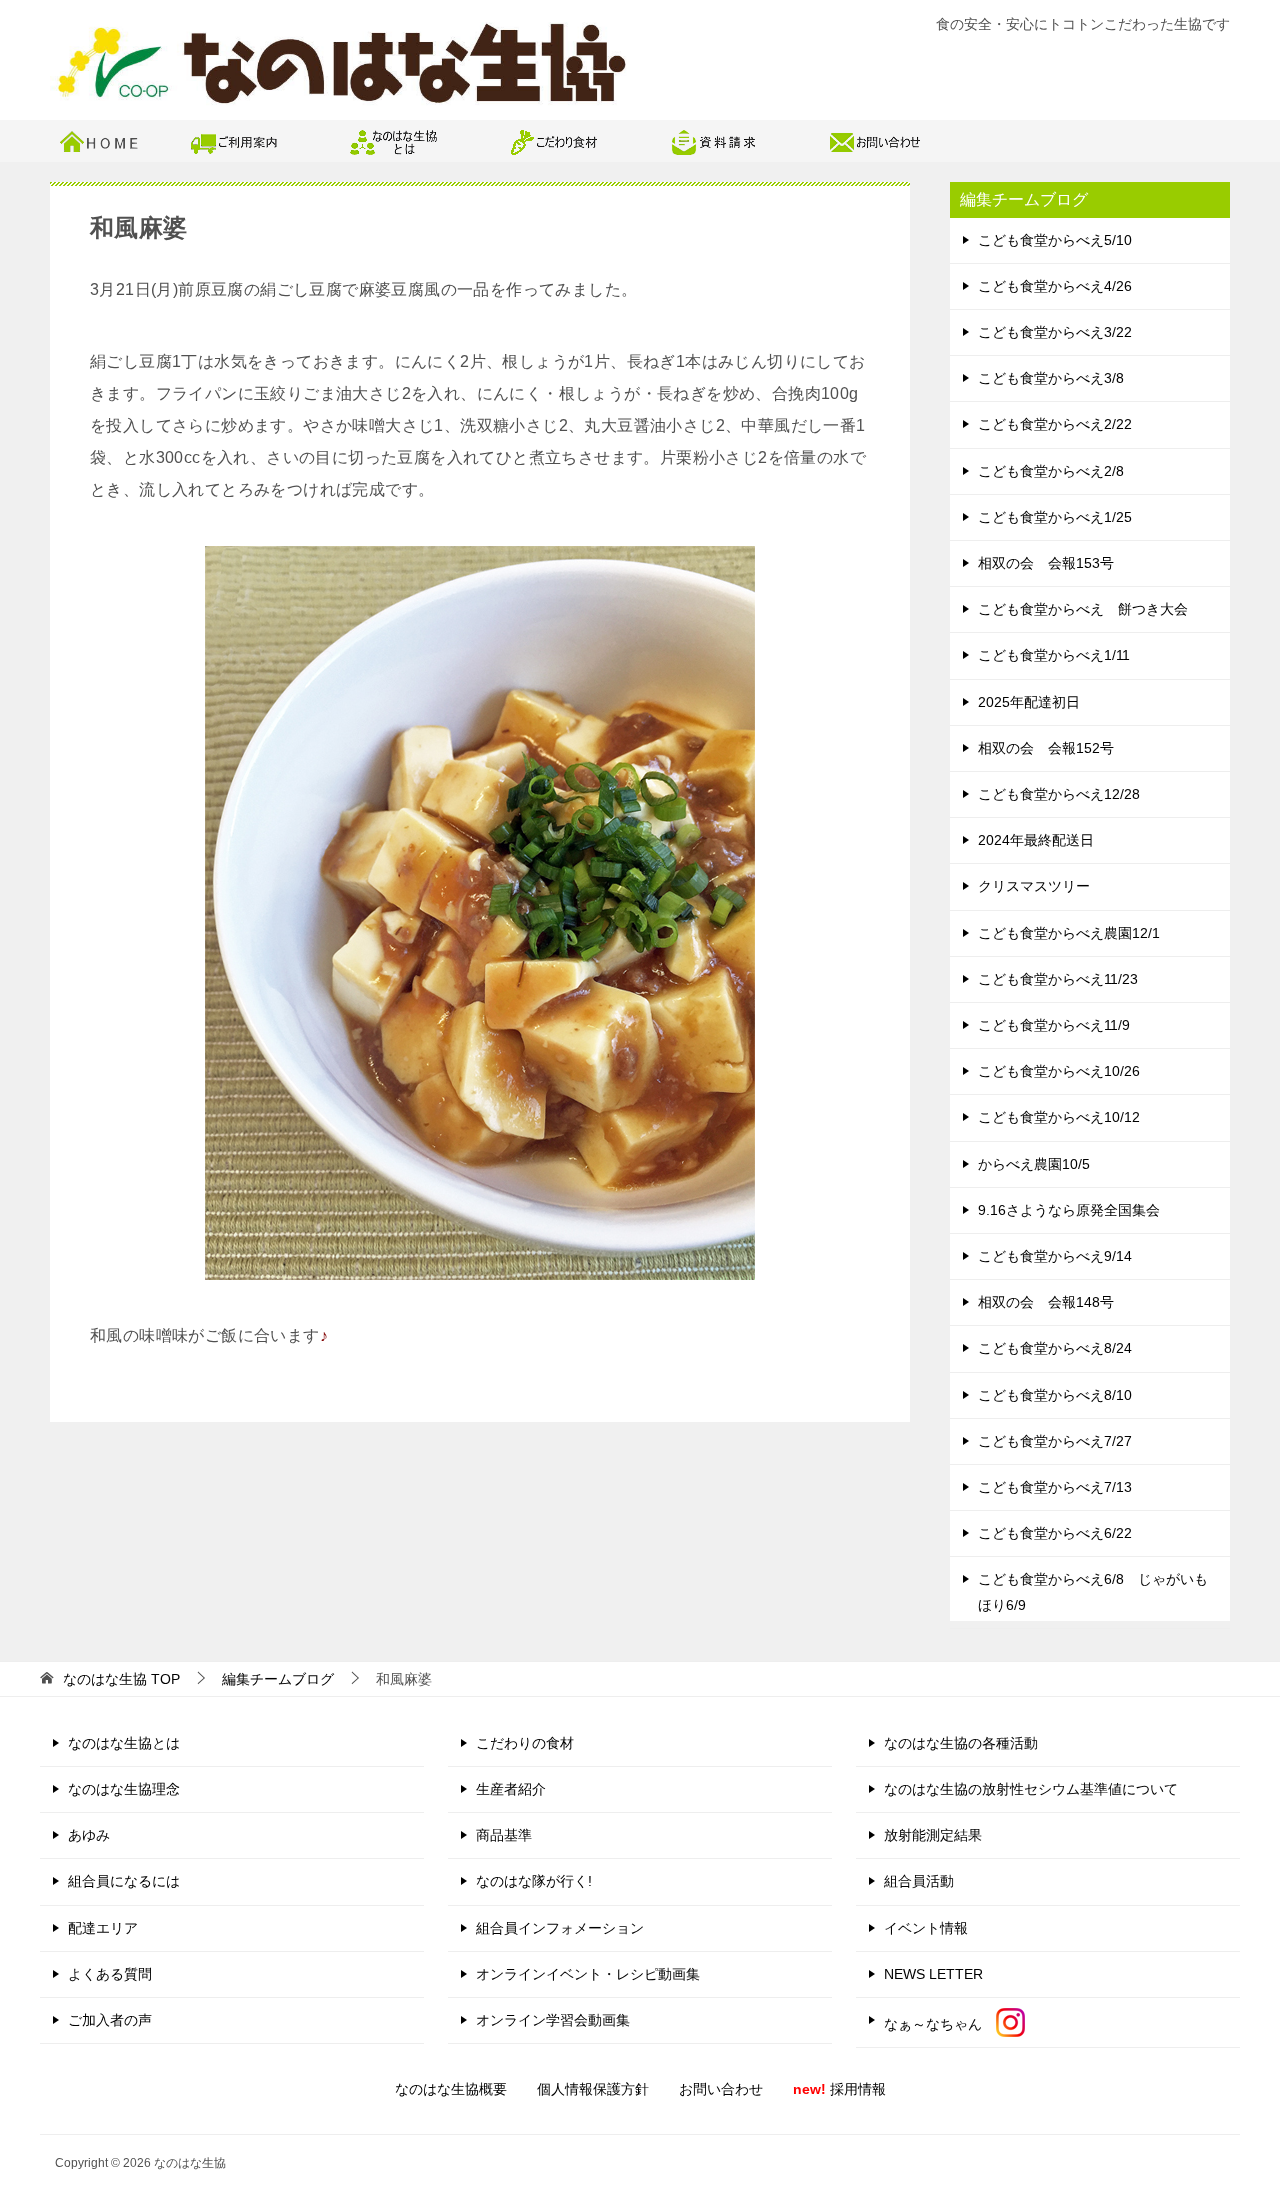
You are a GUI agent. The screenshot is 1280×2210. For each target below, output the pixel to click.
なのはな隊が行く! (534, 1881)
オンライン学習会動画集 (553, 2020)
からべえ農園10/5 (1034, 1164)
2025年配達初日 (1029, 702)
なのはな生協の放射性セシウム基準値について (1031, 1789)
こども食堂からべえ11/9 (1054, 1025)
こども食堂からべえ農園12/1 (1069, 933)
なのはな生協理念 (124, 1789)
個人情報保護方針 (593, 2089)
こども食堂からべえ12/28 (1059, 794)
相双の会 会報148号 (1046, 1302)
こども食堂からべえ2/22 (1055, 424)
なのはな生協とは (124, 1743)
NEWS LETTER (933, 1974)
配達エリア (103, 1928)
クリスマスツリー (1034, 886)
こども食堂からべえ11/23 (1058, 979)
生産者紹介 (511, 1789)
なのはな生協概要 (451, 2089)
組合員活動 (919, 1881)
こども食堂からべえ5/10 (1055, 240)
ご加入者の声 (110, 2020)
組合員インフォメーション (560, 1928)
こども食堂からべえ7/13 (1055, 1487)
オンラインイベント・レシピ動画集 (588, 1974)
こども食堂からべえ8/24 (1055, 1348)
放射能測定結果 (933, 1835)
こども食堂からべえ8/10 (1055, 1395)
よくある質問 (110, 1974)
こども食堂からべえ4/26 (1055, 286)
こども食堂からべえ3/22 (1055, 332)
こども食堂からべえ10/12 (1059, 1117)
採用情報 (839, 2089)
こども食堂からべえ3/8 (1051, 378)
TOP (121, 1679)
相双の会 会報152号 (1046, 748)
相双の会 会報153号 (1046, 563)
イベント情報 (926, 1928)
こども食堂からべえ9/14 (1055, 1256)
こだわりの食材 (525, 1743)
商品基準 (504, 1835)
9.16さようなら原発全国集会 (1069, 1210)
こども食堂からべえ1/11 (1054, 655)
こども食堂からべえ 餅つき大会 (1083, 609)
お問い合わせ (721, 2089)
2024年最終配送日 (1036, 840)
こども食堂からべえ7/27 (1055, 1441)
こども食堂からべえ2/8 (1051, 471)
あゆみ (89, 1835)
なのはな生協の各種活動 (961, 1743)
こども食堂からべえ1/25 (1055, 517)
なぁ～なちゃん (940, 2024)
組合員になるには (124, 1881)
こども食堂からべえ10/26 (1059, 1071)
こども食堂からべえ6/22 (1055, 1533)
